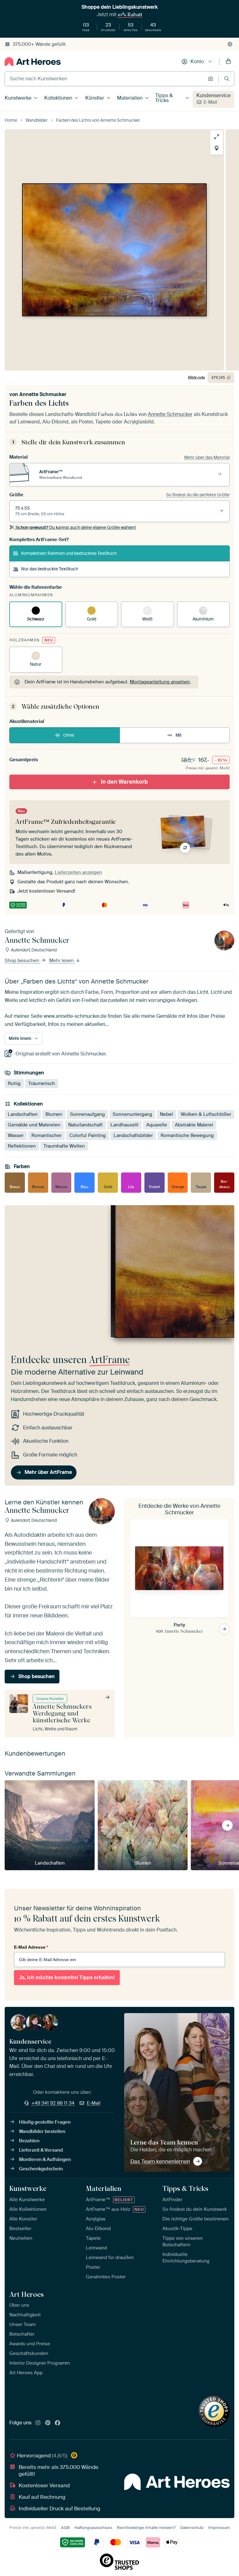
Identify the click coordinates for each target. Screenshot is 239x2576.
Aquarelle (157, 1125)
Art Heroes (26, 2294)
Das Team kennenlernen (160, 2161)
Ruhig (14, 1083)
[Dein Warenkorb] (228, 62)
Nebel (166, 1114)
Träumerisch (42, 1083)
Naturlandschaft (85, 1125)
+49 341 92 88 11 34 (53, 2103)
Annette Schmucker (43, 394)
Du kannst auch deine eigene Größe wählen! (76, 527)
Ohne (69, 735)
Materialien (130, 98)
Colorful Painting (88, 1135)
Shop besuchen (23, 960)
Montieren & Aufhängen (45, 2159)
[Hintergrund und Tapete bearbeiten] (217, 148)
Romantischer (47, 1135)
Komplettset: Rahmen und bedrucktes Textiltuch (69, 553)
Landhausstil (124, 1125)
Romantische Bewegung (187, 1135)
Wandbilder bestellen (42, 2131)
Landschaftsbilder (133, 1135)
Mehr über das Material (207, 457)
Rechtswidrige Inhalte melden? (146, 2528)
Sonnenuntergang (132, 1114)
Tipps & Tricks (164, 98)
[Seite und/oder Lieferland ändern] (230, 44)
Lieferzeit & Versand (41, 2150)
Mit (179, 735)
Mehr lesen (62, 960)
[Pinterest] (48, 2423)
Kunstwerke (18, 98)
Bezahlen (29, 2141)
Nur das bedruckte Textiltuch (50, 569)
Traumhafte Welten (64, 1146)
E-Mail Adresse (31, 1947)
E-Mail (210, 102)
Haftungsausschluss (93, 2528)
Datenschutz (192, 2528)
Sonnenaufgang (87, 1114)
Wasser (16, 1135)
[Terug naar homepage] (33, 62)
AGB (65, 2528)
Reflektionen (22, 1146)
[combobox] (105, 79)
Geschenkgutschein (41, 2169)
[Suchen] (227, 79)
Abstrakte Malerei (194, 1125)
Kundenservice (213, 95)
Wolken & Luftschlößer (206, 1114)
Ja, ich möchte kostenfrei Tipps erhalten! (67, 1977)
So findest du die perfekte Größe (198, 495)
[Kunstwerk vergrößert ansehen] (217, 137)
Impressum (219, 2528)
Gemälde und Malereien (34, 1125)
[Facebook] (58, 2423)
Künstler (95, 98)
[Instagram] (38, 2423)
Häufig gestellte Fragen (45, 2122)
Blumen (54, 1114)
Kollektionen (58, 98)
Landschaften (23, 1114)
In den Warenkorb (124, 782)
